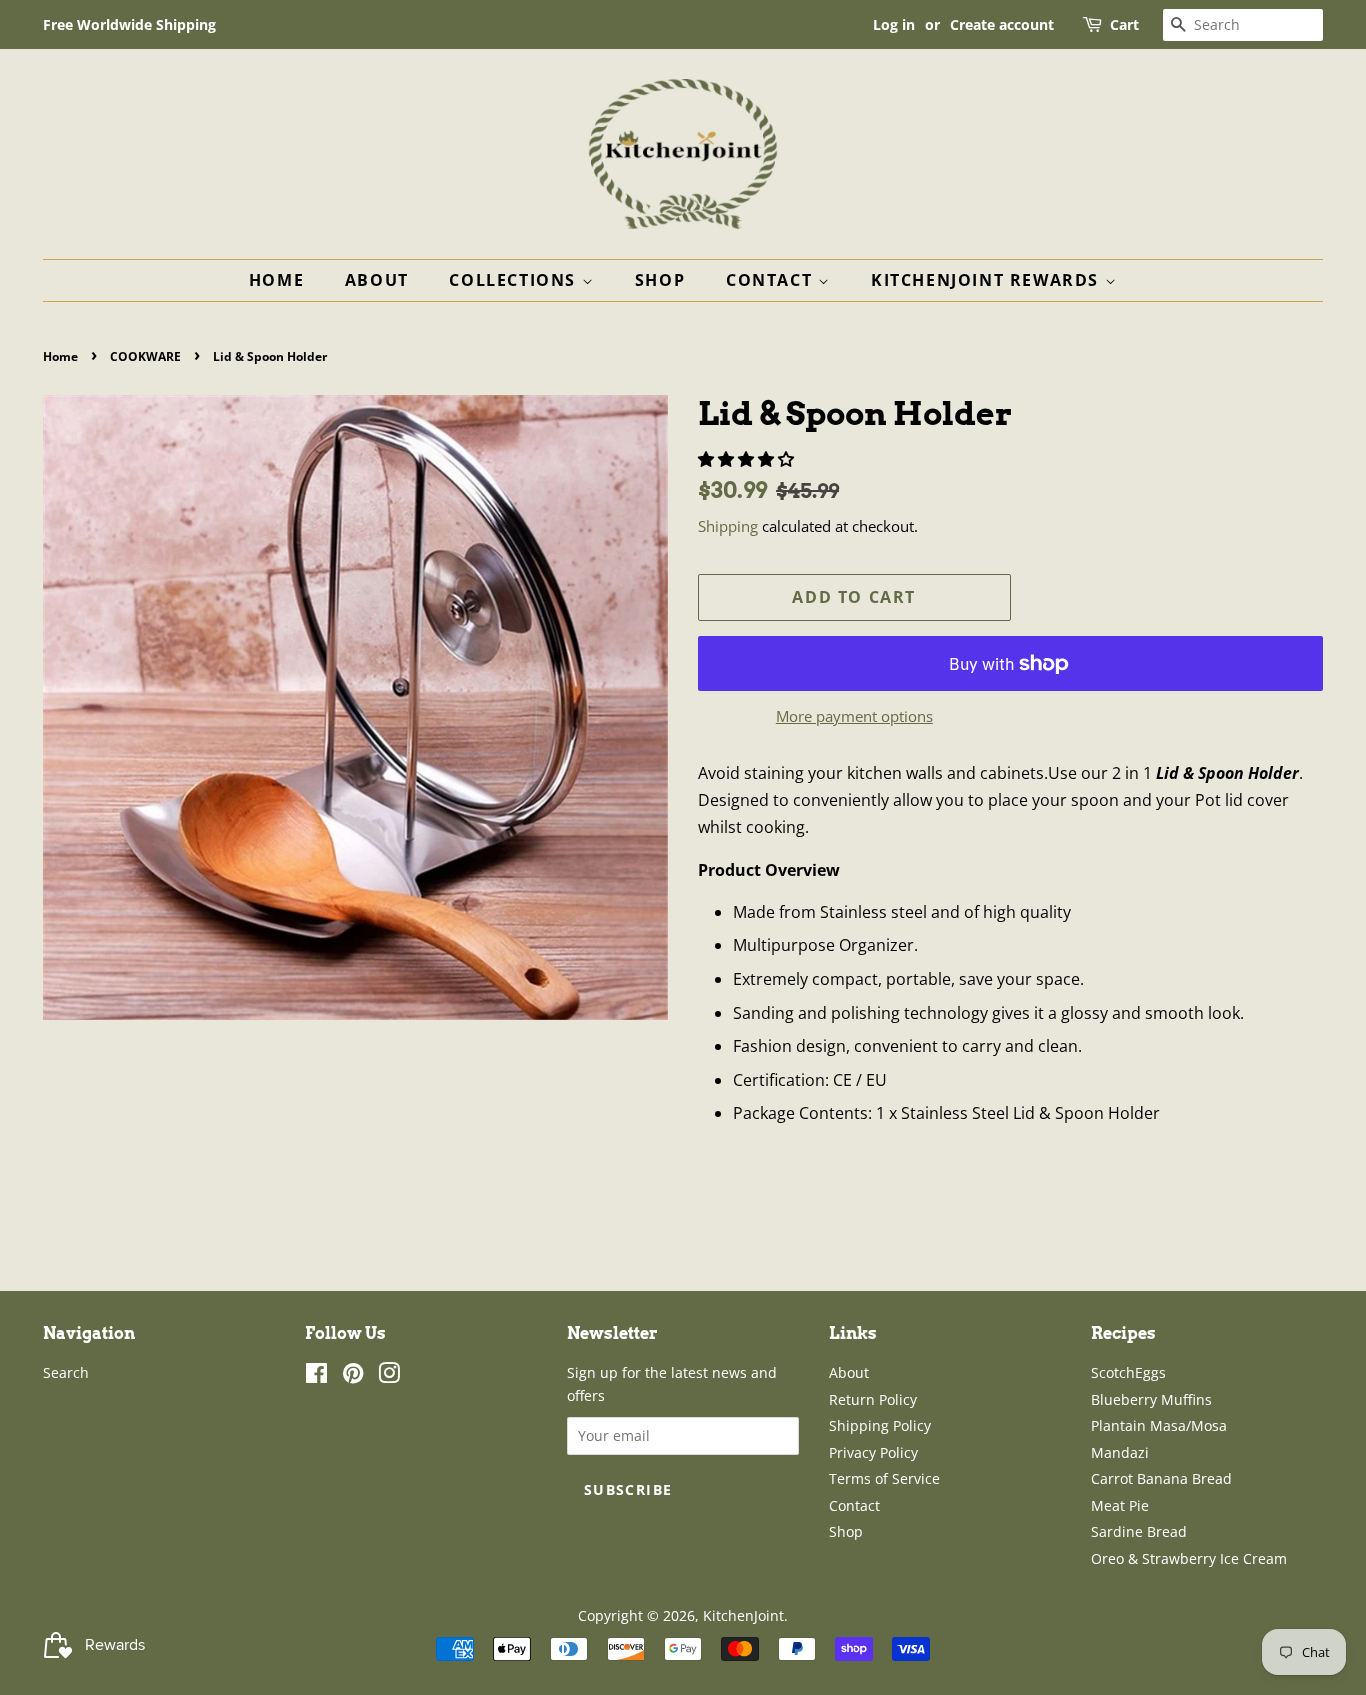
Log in (894, 24)
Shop (660, 280)
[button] (748, 459)
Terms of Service (884, 1478)
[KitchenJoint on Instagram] (389, 1376)
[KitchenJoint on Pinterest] (353, 1376)
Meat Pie (1120, 1505)
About (377, 280)
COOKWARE (145, 356)
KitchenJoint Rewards (988, 280)
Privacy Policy (873, 1452)
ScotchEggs (1128, 1372)
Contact (772, 280)
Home (276, 280)
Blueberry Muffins (1151, 1399)
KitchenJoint (743, 1615)
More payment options (854, 716)
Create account (1002, 24)
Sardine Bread (1139, 1531)
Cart (1124, 24)
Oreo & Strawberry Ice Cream (1189, 1558)
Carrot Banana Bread (1161, 1478)
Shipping (728, 526)
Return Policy (873, 1399)
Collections (515, 280)
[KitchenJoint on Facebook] (316, 1376)
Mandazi (1120, 1452)
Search (66, 1372)
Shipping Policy (880, 1425)
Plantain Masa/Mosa (1159, 1425)
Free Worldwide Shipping (129, 24)
